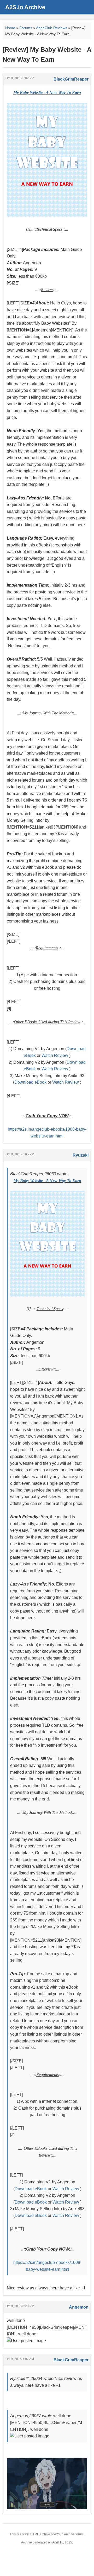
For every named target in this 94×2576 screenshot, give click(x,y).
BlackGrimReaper (71, 79)
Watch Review (55, 1055)
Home (10, 28)
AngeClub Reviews (52, 28)
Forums (26, 28)
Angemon (79, 2307)
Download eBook (31, 1082)
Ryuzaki (81, 1155)
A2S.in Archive (25, 7)
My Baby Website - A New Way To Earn (47, 93)
